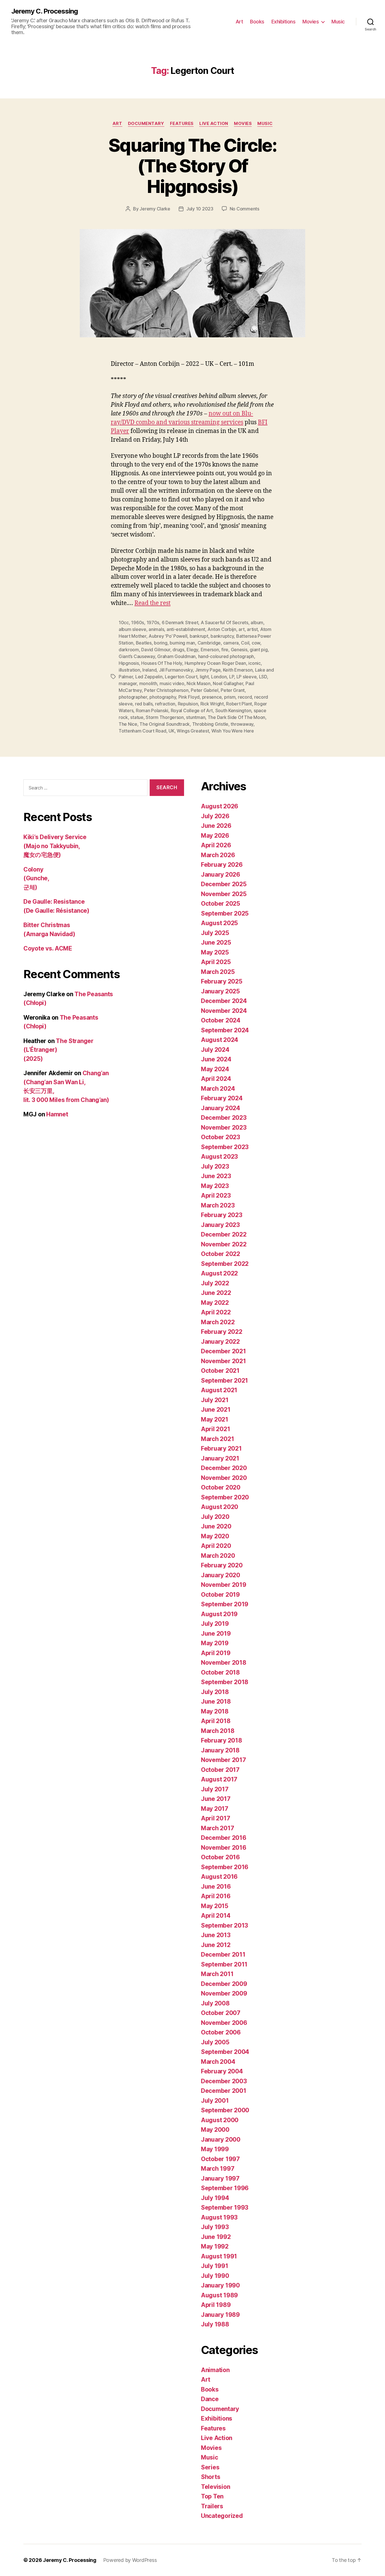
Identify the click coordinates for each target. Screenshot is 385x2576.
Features (182, 124)
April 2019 (216, 1653)
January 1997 (220, 2178)
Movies (311, 22)
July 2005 (215, 2042)
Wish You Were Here (233, 731)
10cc (124, 622)
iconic (254, 663)
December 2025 (224, 884)
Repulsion (188, 704)
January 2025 (220, 991)
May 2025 (215, 952)
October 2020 (221, 1487)
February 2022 (222, 1332)
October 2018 (220, 1672)
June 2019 (216, 1634)
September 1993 (225, 2207)
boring (161, 643)
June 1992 (216, 2237)
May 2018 (215, 1711)
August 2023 (219, 1157)
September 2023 (225, 1147)
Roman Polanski (152, 710)
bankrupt (199, 636)
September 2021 (224, 1381)
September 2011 (224, 1964)
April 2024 (216, 1079)
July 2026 (215, 816)
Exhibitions (284, 22)
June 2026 (216, 826)
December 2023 (224, 1118)
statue (137, 717)
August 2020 (220, 1507)
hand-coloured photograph (226, 656)
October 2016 (220, 1857)
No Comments (245, 209)
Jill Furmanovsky (176, 670)
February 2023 (222, 1215)
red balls (144, 704)
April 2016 (216, 1896)
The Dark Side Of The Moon (236, 717)
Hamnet (57, 1114)
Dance (210, 2399)
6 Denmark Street (180, 622)
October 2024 (221, 1020)
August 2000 (220, 2120)
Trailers (212, 2506)
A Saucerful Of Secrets (224, 622)
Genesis (239, 650)
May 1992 (215, 2246)
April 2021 (215, 1429)
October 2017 (220, 1770)
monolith (148, 683)
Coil (245, 643)
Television (215, 2487)
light (204, 677)
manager (128, 683)
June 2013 (216, 1935)
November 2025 (224, 894)
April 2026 (216, 845)
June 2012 (216, 1945)
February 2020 (222, 1565)
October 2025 (221, 904)
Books (257, 22)
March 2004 (218, 2062)
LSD (263, 677)
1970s (153, 622)
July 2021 (215, 1400)
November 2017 (224, 1760)
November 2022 (224, 1244)
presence (212, 697)
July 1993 (215, 2227)
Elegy (192, 650)
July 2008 (215, 2003)
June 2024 (216, 1059)
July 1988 (215, 2324)
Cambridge (209, 643)
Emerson (210, 650)
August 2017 (219, 1779)
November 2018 (224, 1663)
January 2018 (220, 1750)
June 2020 (216, 1526)
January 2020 (221, 1575)
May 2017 (215, 1809)
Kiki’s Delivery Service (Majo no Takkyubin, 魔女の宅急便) (55, 846)
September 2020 (225, 1497)
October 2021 (220, 1371)
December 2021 (224, 1351)
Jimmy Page (208, 670)
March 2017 (217, 1828)
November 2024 (224, 1011)
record (245, 697)
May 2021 (215, 1419)
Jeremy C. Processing (45, 11)
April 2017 (215, 1818)
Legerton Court (181, 677)
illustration (129, 670)
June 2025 (216, 942)
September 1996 (225, 2188)
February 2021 (221, 1448)
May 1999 (215, 2149)
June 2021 (216, 1410)
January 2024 (221, 1108)
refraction (165, 704)
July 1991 (215, 2266)
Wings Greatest (193, 731)
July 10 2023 (200, 209)
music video (172, 683)
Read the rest (152, 603)
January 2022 (220, 1342)
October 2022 (221, 1254)
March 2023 (218, 1205)
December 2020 (224, 1468)
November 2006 (224, 2023)
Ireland (149, 670)
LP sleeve (247, 677)
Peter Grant (233, 690)
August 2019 (219, 1614)
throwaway (242, 724)
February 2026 (222, 865)
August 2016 (219, 1877)
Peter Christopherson (166, 690)
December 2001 (224, 2091)
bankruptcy (222, 636)
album (257, 622)
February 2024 (222, 1098)
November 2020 (224, 1478)
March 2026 (218, 855)
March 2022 (218, 1322)
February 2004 (222, 2071)
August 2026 (220, 806)
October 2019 (220, 1595)
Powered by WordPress (130, 2560)
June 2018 (216, 1701)
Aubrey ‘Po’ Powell (168, 636)
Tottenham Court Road (142, 731)
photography (163, 697)
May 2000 (215, 2130)
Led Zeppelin (149, 677)
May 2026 (215, 836)
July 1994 (215, 2198)
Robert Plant (239, 704)
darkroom (129, 650)
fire (225, 650)
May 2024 (215, 1069)
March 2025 (218, 972)
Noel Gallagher (228, 683)
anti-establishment (186, 629)
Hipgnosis (129, 663)
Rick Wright (212, 704)
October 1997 (220, 2159)
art (241, 629)
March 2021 (217, 1439)
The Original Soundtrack (165, 724)
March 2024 (218, 1089)
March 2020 (218, 1556)
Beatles (144, 643)
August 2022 (219, 1273)
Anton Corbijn (222, 629)
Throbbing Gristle (210, 724)
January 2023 (220, 1225)
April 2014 (216, 1916)
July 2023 (215, 1166)
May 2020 (215, 1536)
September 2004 (225, 2052)
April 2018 (216, 1721)
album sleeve (132, 629)
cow (256, 643)
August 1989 (219, 2295)
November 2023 (224, 1128)
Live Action (214, 124)
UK (171, 731)
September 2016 (225, 1867)
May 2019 (215, 1643)
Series (210, 2467)
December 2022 (224, 1234)
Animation (215, 2370)
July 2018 (215, 1692)
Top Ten (212, 2496)
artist (252, 629)
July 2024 (215, 1050)
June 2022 (216, 1293)
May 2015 (215, 1906)
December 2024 (224, 1001)
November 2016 (224, 1848)
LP (232, 677)
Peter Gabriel (205, 690)
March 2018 (218, 1731)
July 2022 (215, 1283)
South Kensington (233, 710)
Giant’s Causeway (137, 656)
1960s (138, 622)
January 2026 (221, 875)
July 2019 (215, 1624)
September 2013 (224, 1925)
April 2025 (216, 962)
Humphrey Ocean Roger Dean (215, 663)
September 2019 (225, 1604)
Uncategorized (222, 2516)
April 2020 (216, 1546)
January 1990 (220, 2285)
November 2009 (224, 1993)
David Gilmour (156, 650)
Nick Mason (198, 683)
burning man (182, 643)
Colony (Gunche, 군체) (36, 878)
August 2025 (219, 923)
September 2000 (225, 2110)
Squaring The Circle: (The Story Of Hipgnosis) (193, 166)
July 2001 (215, 2101)
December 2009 (224, 1984)
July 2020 (215, 1517)
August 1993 (219, 2217)
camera (231, 643)
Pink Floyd (189, 697)
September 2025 (225, 913)
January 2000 (221, 2140)
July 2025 (215, 933)
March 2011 (217, 1974)
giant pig (259, 650)
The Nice (128, 724)
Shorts (211, 2477)
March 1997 (218, 2169)
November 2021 (224, 1361)
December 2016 (224, 1838)
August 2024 (220, 1040)
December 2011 (223, 1954)
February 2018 (222, 1740)
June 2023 (216, 1176)
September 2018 (225, 1682)
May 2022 (215, 1303)
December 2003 (224, 2081)
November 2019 (224, 1585)
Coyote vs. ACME (48, 948)
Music (338, 22)
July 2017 (215, 1789)
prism (230, 697)
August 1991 (219, 2256)
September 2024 (225, 1030)
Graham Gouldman (176, 656)
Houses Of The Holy (162, 663)
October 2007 (221, 2013)
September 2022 (225, 1264)
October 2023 (221, 1137)
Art (239, 22)
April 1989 (216, 2305)
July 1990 (215, 2276)
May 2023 (215, 1186)
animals (156, 629)
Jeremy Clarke (155, 209)
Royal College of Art (192, 710)
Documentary (146, 124)
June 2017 (216, 1799)
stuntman (196, 717)
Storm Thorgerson (165, 717)
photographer (133, 697)
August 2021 (219, 1390)
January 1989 (220, 2315)
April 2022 (216, 1312)
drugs (178, 650)
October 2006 (221, 2032)
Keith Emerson (238, 670)
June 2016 (216, 1887)
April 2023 (216, 1195)
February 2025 (222, 981)
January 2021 (220, 1458)
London (219, 677)
